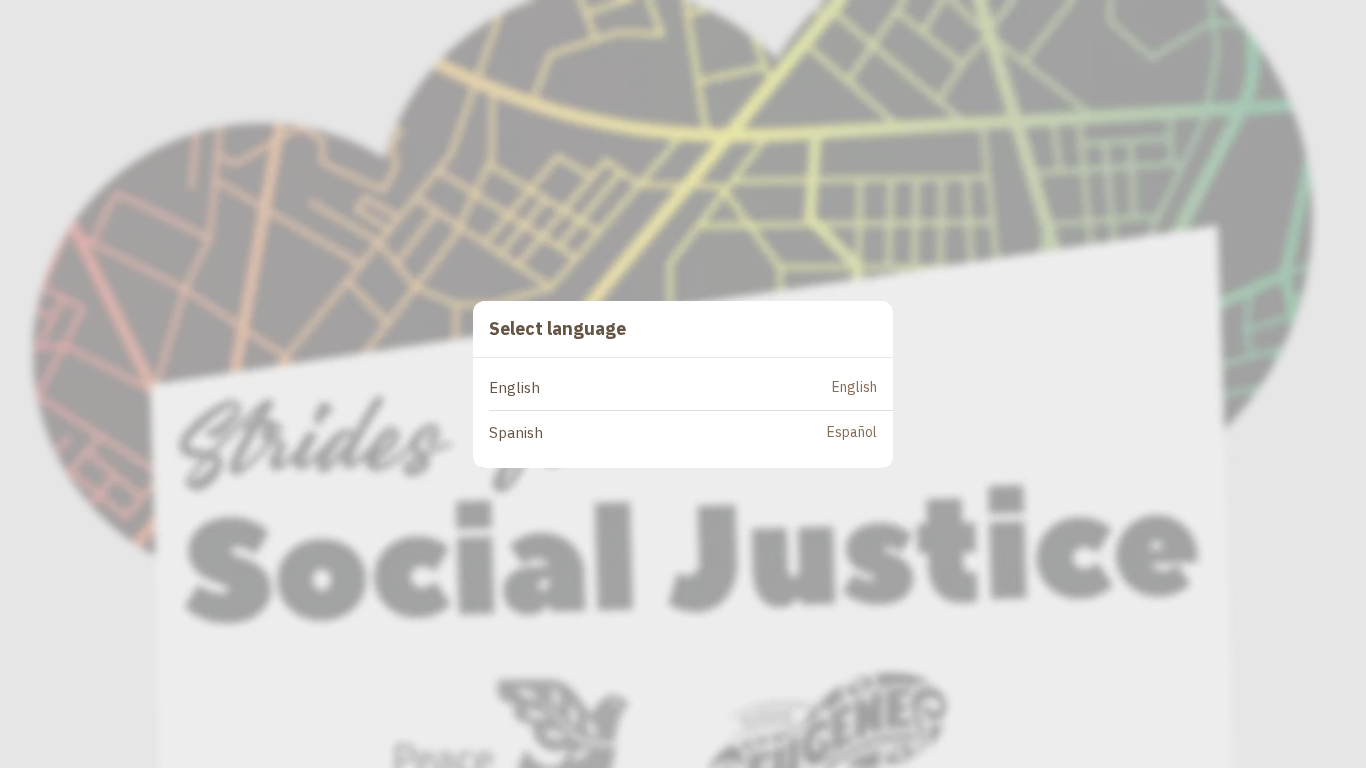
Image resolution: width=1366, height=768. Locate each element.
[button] (691, 388)
